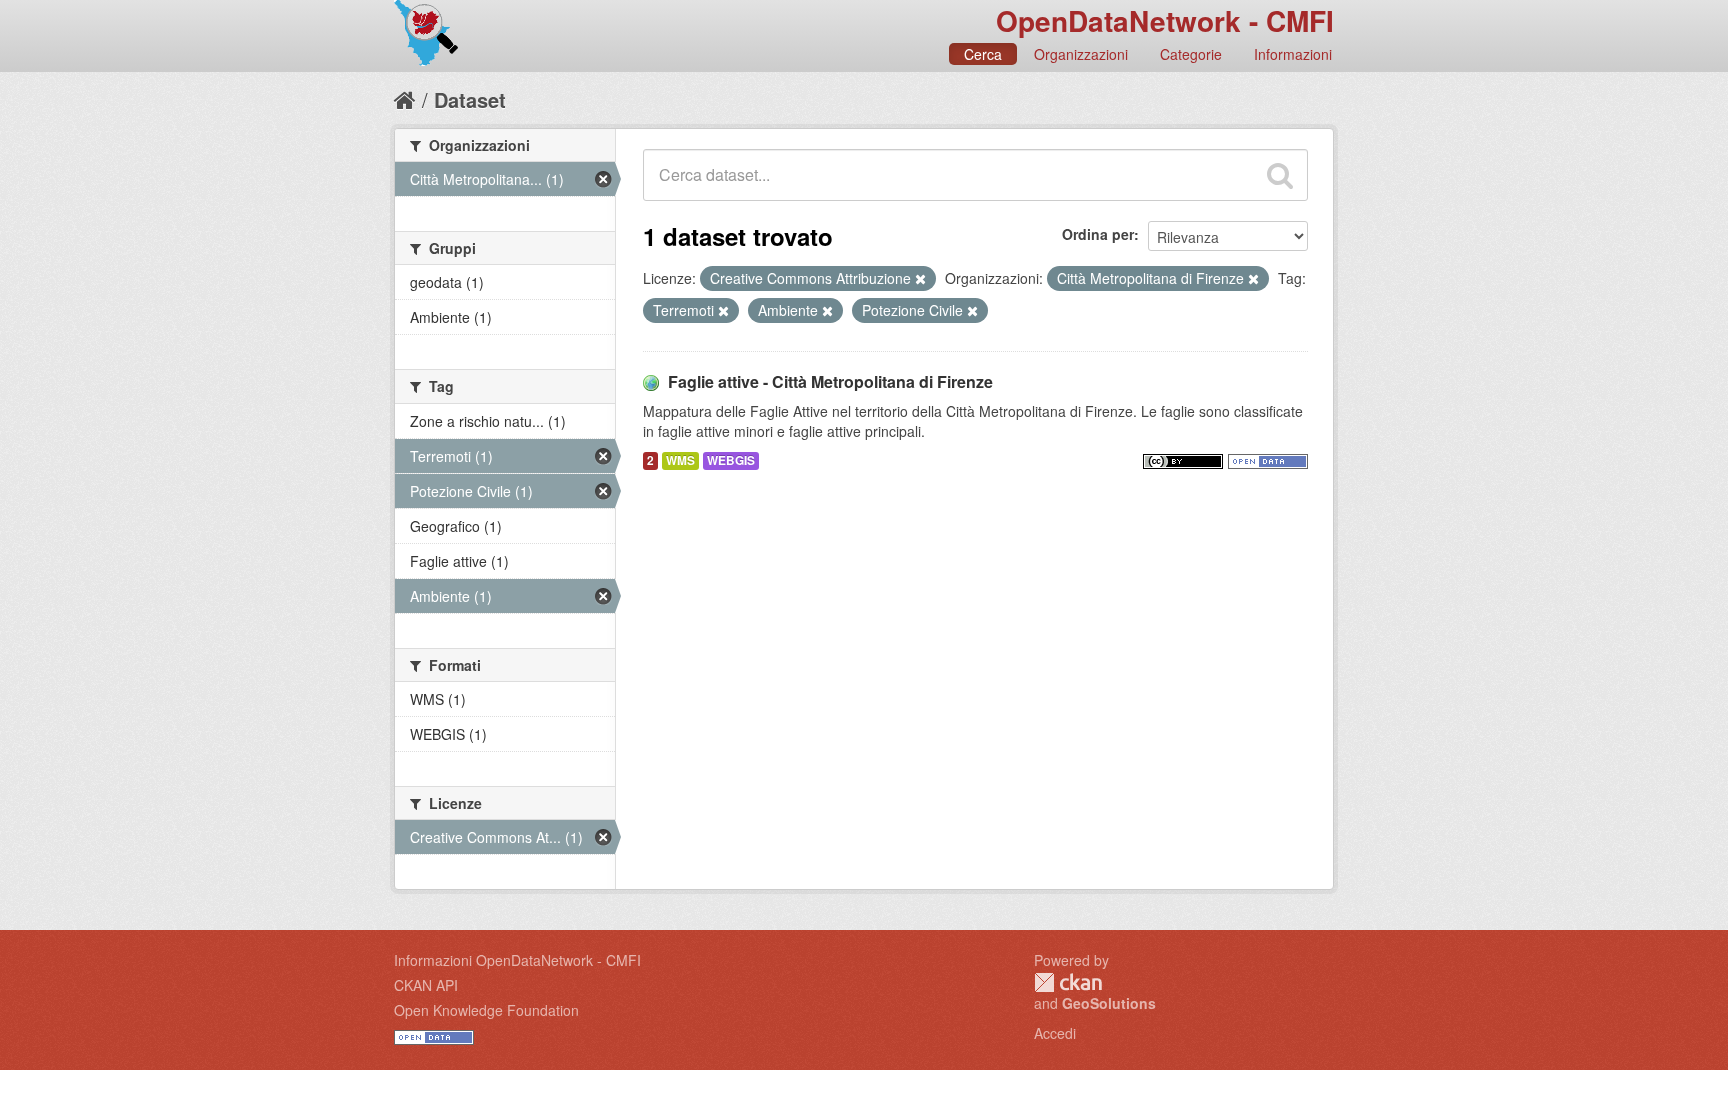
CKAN (1068, 982)
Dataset (470, 99)
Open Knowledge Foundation (486, 1010)
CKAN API (426, 985)
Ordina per (1098, 234)
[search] (1280, 175)
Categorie (1191, 54)
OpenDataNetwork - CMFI (1165, 20)
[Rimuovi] (920, 279)
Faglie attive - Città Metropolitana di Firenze (830, 381)
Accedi (1055, 1033)
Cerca (983, 54)
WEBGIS (731, 460)
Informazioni (1293, 54)
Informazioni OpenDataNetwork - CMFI (517, 960)
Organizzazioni (1081, 54)
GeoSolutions (1109, 1003)
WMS (680, 460)
